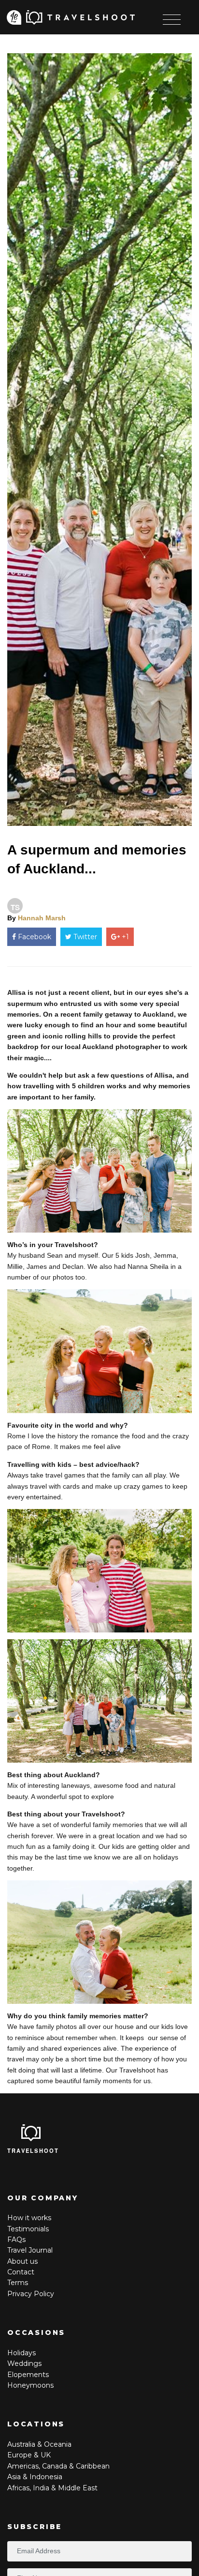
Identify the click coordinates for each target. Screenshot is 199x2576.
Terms (18, 2283)
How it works (29, 2218)
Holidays (21, 2353)
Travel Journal (30, 2250)
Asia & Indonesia (35, 2477)
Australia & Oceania (39, 2444)
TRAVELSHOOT (33, 2150)
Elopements (28, 2375)
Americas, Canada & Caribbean (58, 2466)
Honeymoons (30, 2385)
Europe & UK (29, 2455)
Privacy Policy (31, 2294)
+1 (124, 937)
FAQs (16, 2240)
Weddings (24, 2363)
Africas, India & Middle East (52, 2488)
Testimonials (28, 2229)
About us (22, 2261)
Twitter (84, 937)
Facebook (34, 937)
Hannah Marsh (42, 918)
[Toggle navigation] (172, 20)
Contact (21, 2272)
